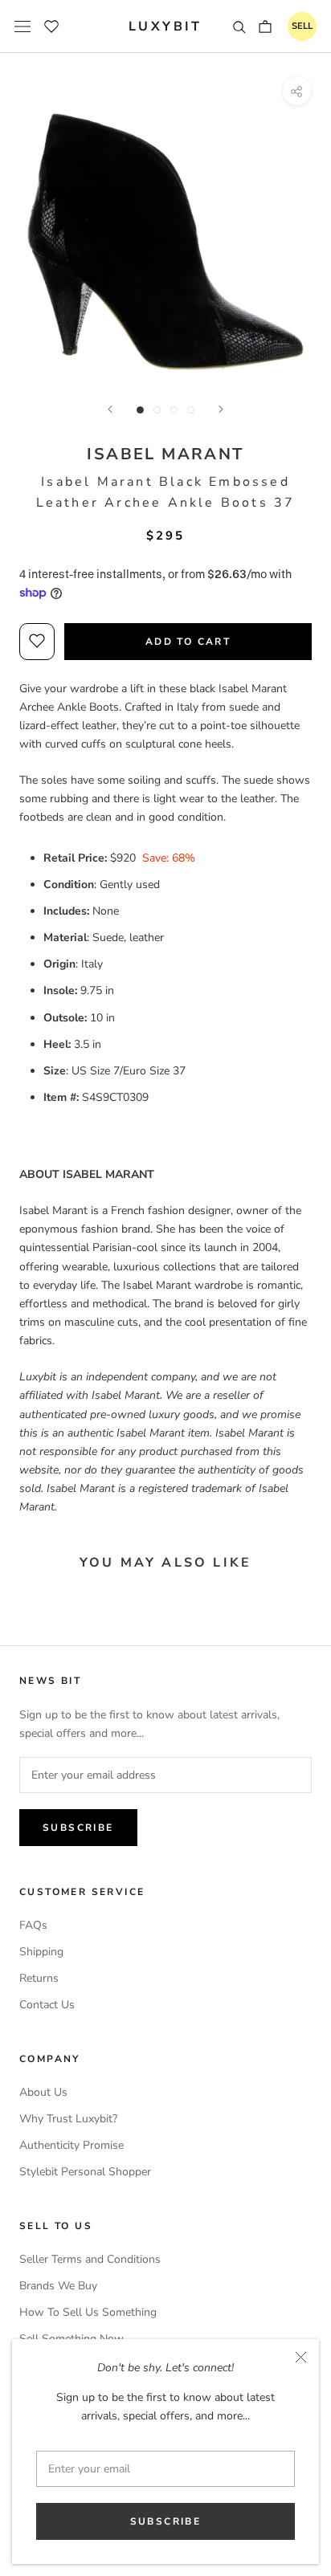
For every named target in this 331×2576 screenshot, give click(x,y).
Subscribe (166, 2521)
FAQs (33, 1925)
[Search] (239, 26)
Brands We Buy (58, 2286)
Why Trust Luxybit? (68, 2119)
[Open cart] (265, 26)
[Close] (301, 2357)
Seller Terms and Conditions (90, 2259)
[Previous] (110, 409)
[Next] (221, 409)
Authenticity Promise (72, 2145)
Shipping (41, 1952)
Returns (39, 1978)
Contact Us (47, 2005)
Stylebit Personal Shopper (85, 2172)
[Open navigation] (22, 26)
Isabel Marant (165, 454)
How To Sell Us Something (88, 2312)
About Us (43, 2092)
